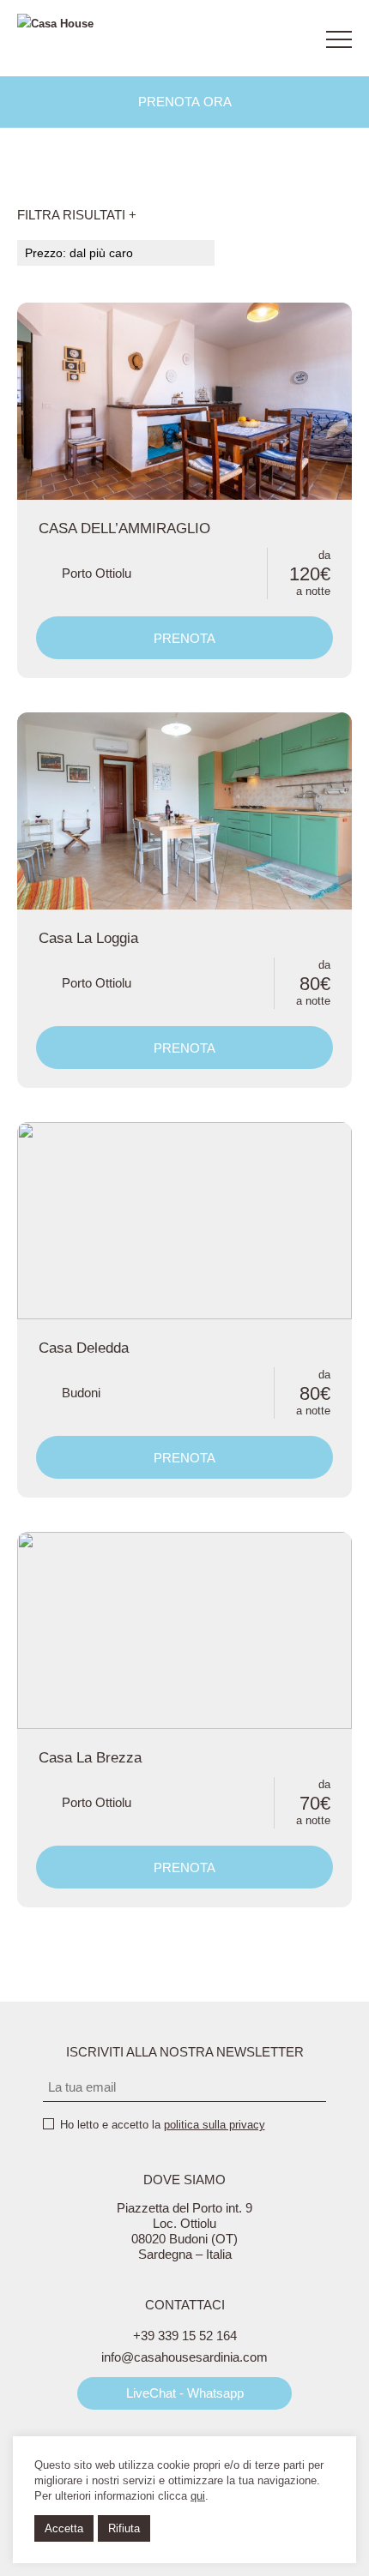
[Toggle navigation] (339, 39)
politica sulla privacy (215, 2125)
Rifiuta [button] (124, 2528)
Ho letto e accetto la (163, 2125)
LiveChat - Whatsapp (185, 2393)
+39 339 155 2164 (245, 39)
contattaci (290, 39)
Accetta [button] (64, 2528)
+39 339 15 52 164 (185, 2336)
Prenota (184, 638)
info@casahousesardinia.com (184, 2357)
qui (198, 2496)
